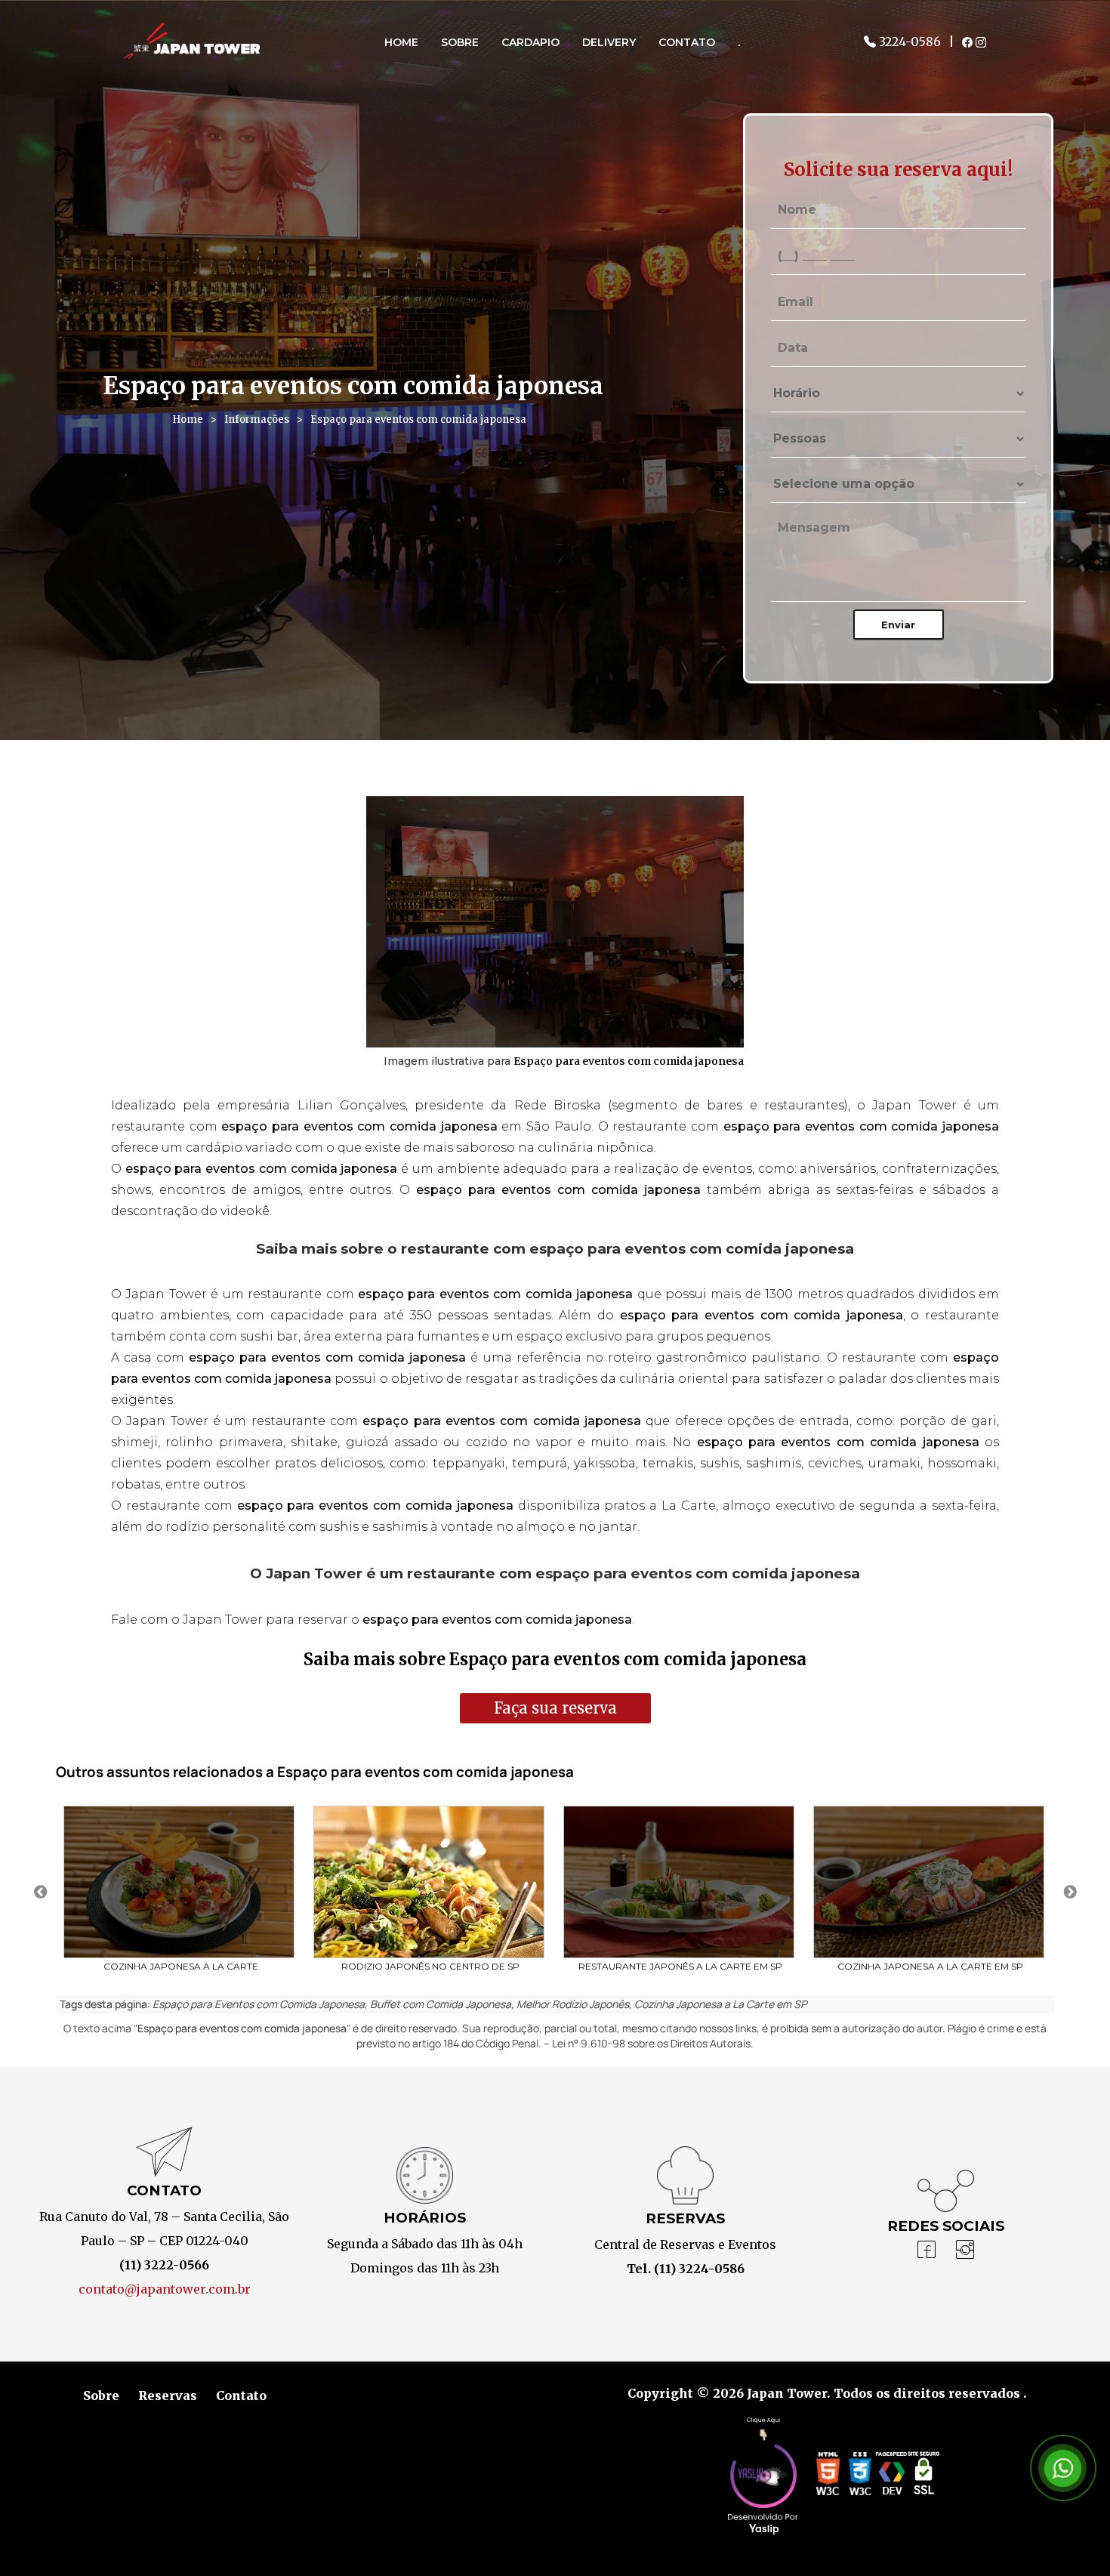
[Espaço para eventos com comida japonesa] (555, 922)
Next (1070, 1893)
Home (401, 42)
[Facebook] (927, 2251)
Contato (687, 42)
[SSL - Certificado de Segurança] (923, 2477)
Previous (41, 1893)
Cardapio (530, 42)
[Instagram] (965, 2251)
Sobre (460, 42)
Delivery (609, 42)
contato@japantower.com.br (165, 2289)
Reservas (168, 2396)
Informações (257, 420)
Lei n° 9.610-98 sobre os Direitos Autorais (651, 2043)
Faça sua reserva (555, 1708)
